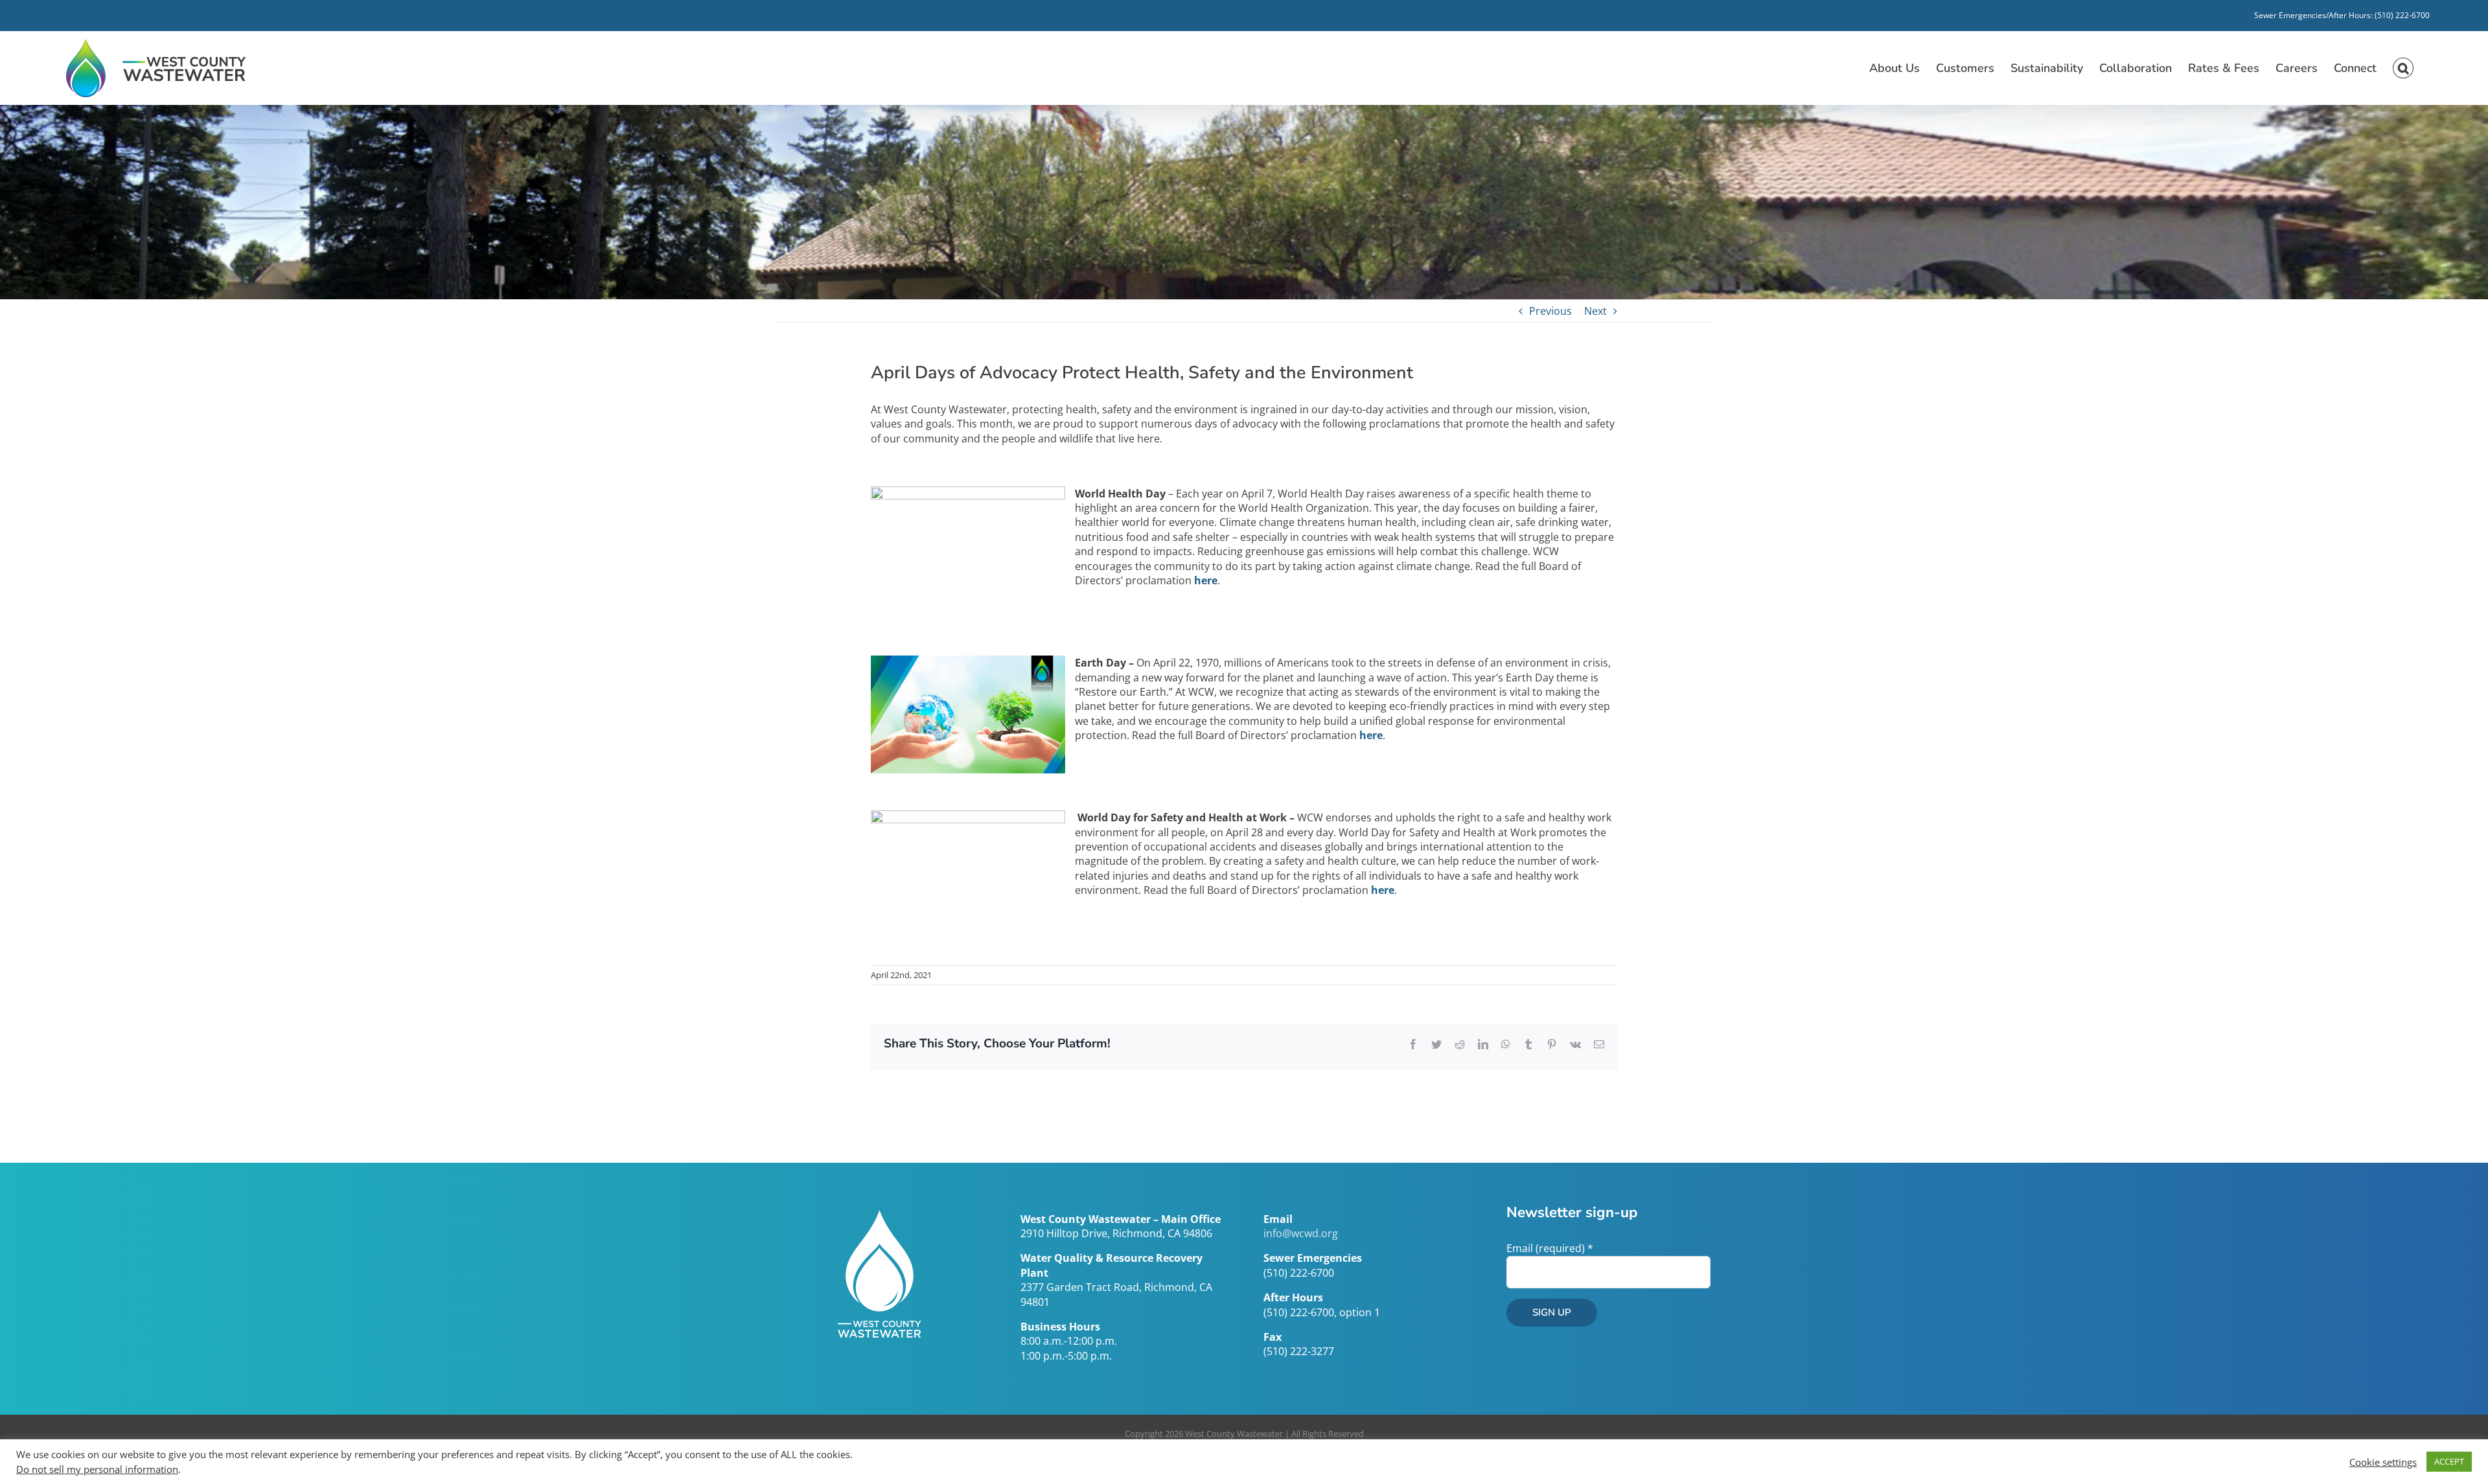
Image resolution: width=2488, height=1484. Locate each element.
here (1371, 735)
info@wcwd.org (1301, 1233)
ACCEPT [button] (2449, 1461)
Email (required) (1550, 1248)
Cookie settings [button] (2383, 1462)
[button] (2403, 68)
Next (1595, 311)
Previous (1550, 311)
